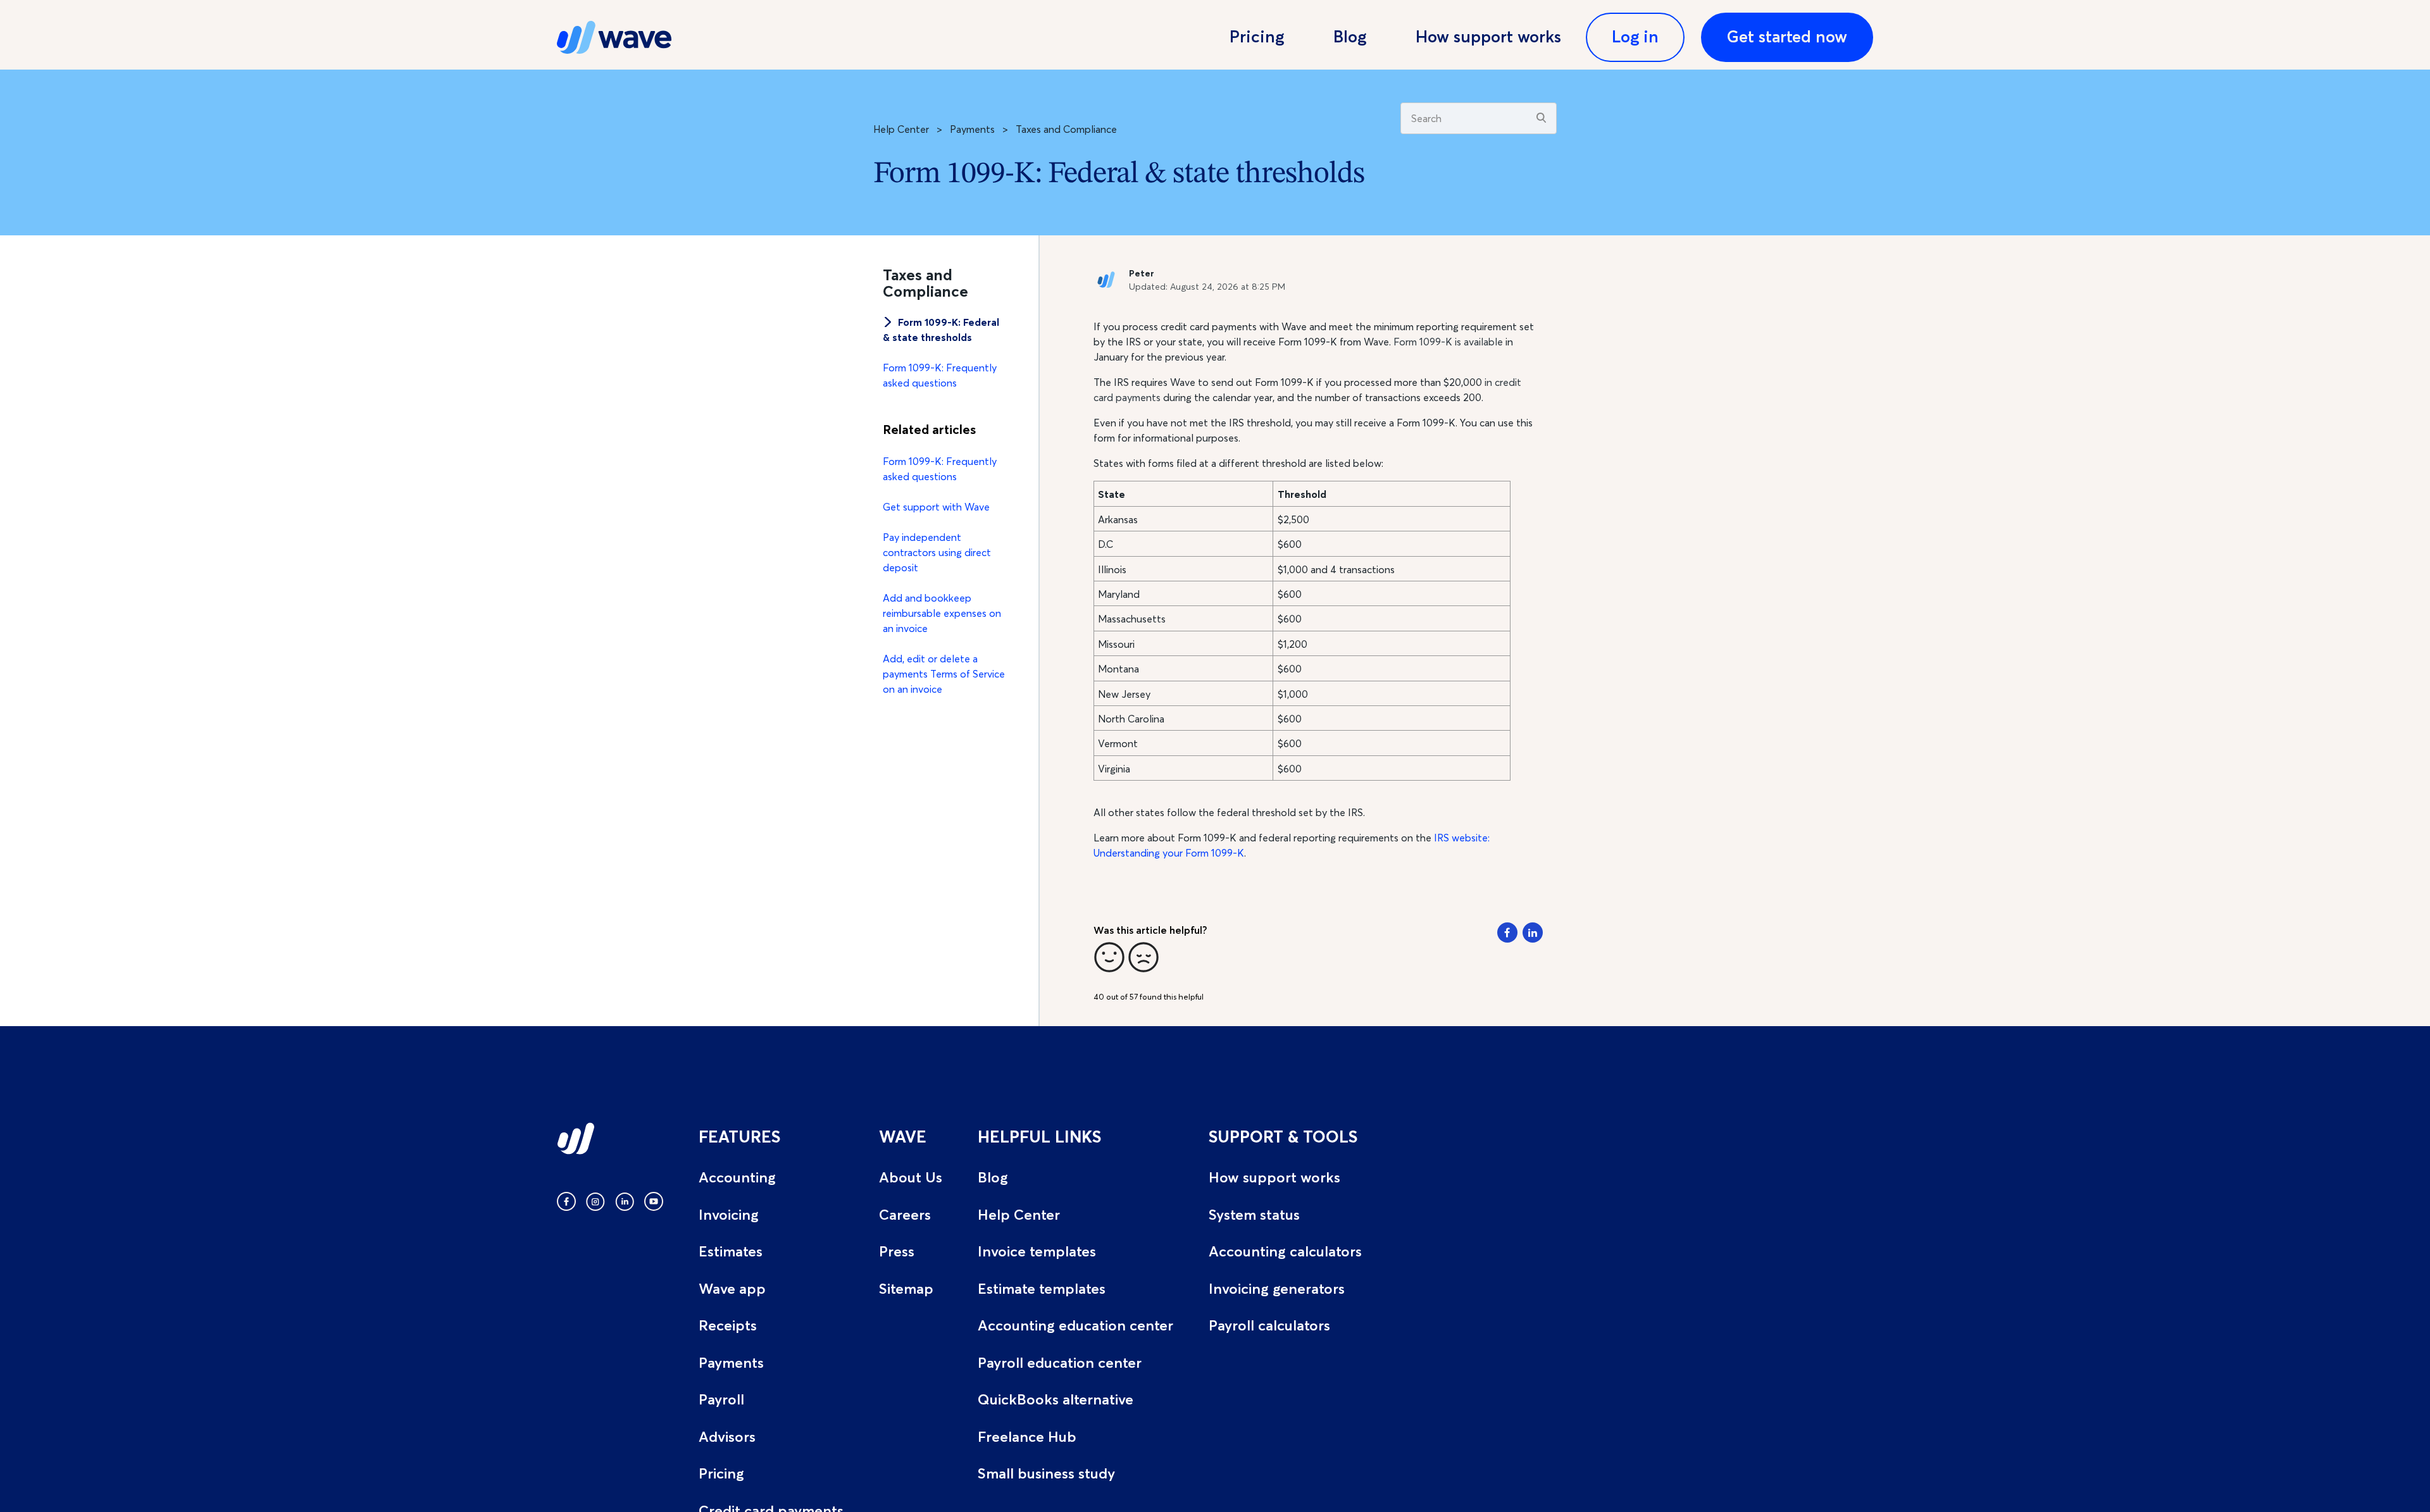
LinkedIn (1533, 933)
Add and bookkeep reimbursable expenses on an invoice (942, 613)
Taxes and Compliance (1066, 129)
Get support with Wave (936, 507)
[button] (1109, 957)
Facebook (1507, 933)
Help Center (901, 129)
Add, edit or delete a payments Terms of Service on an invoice (944, 674)
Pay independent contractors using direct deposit (937, 552)
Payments (972, 129)
